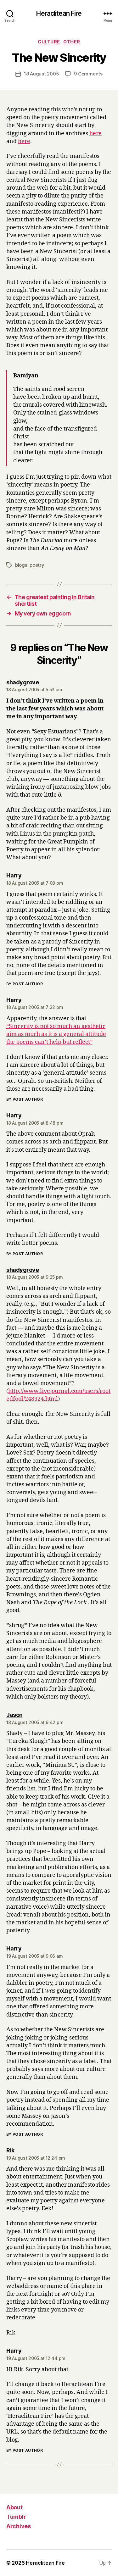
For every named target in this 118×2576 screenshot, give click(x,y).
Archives (19, 2526)
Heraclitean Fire (59, 13)
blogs (21, 565)
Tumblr (16, 2517)
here (96, 134)
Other (72, 42)
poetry (37, 565)
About (14, 2507)
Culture (49, 42)
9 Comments (88, 74)
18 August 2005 (41, 74)
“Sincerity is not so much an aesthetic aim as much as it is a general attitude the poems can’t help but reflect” (56, 1034)
